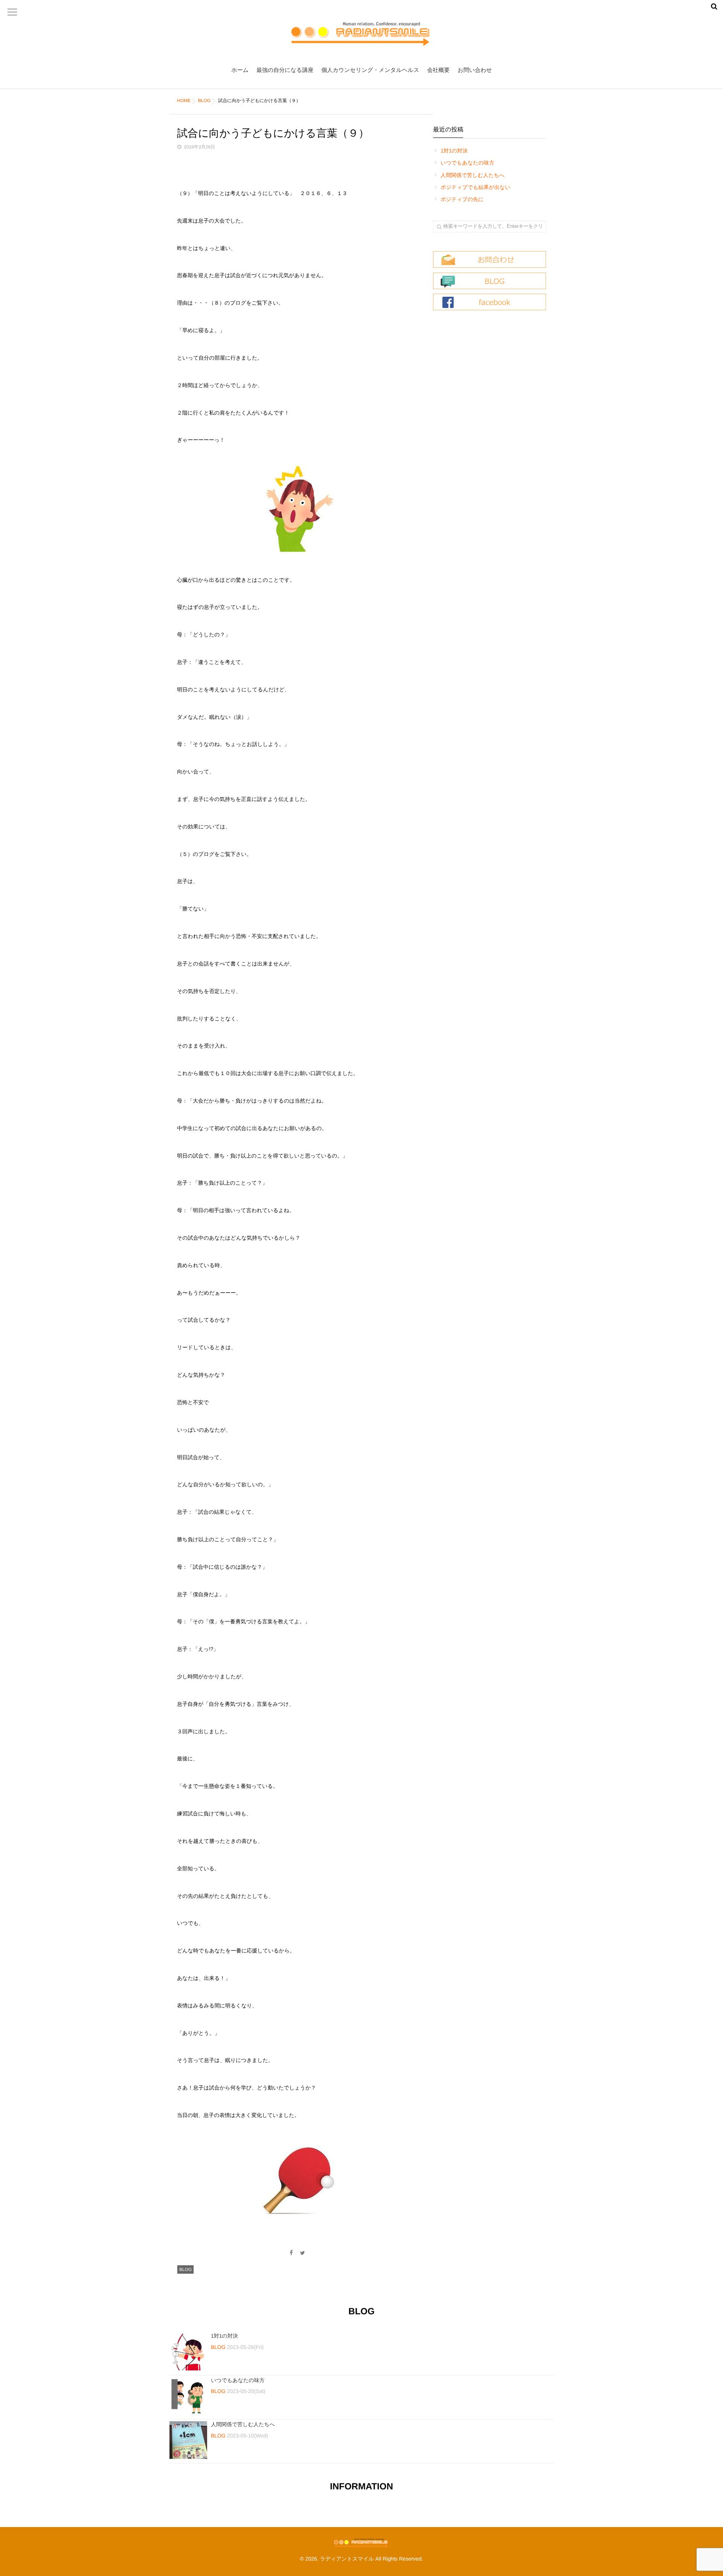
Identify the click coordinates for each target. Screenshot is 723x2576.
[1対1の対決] (188, 2352)
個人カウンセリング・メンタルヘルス (370, 70)
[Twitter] (303, 2253)
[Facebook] (291, 2253)
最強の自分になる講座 (285, 70)
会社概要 (438, 70)
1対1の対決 (454, 151)
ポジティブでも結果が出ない (475, 187)
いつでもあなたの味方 (468, 163)
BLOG (185, 2269)
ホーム (240, 70)
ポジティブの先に (462, 199)
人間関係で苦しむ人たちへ (473, 175)
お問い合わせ (475, 70)
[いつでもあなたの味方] (188, 2396)
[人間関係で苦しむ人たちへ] (188, 2440)
